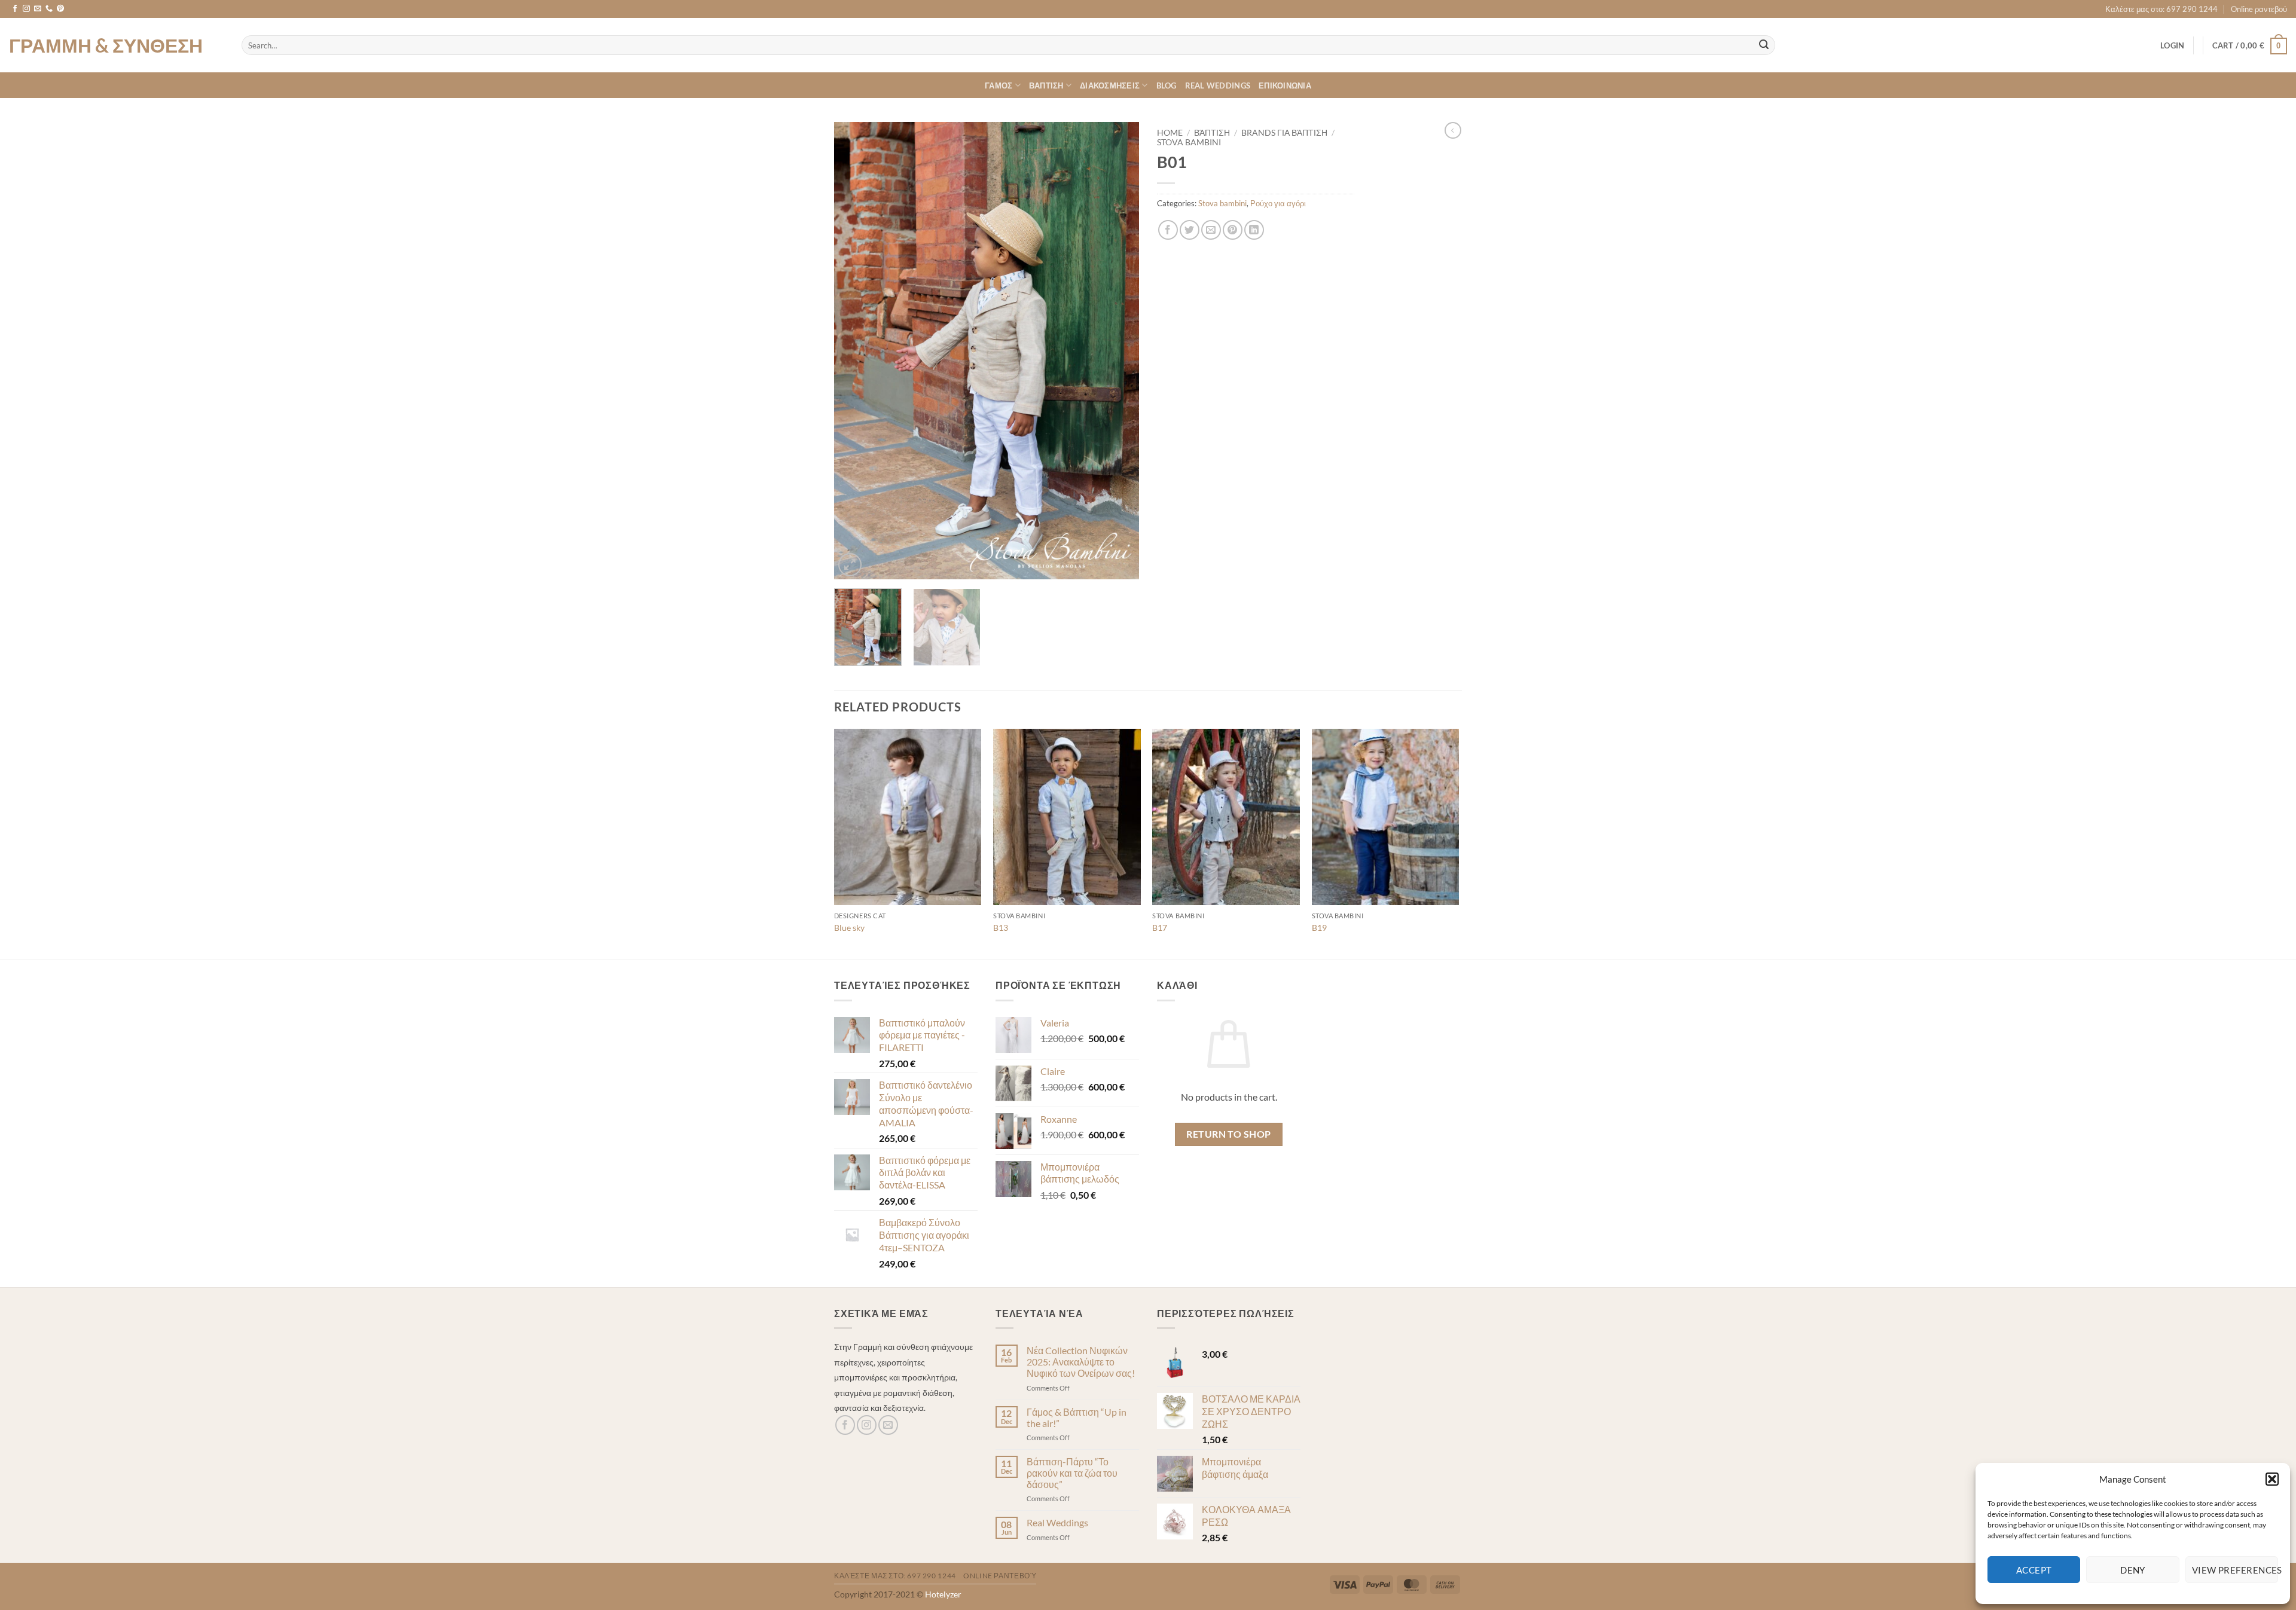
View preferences (2235, 1570)
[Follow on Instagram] (26, 9)
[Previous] (855, 351)
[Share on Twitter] (1190, 230)
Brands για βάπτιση (1284, 133)
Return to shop (1229, 1134)
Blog (1167, 85)
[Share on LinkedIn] (1254, 230)
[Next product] (1453, 130)
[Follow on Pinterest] (60, 9)
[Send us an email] (38, 9)
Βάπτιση (1212, 133)
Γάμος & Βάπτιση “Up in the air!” (1077, 1417)
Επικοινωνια (1285, 85)
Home (1170, 133)
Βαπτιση (1046, 85)
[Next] (1118, 351)
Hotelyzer (943, 1594)
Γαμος (999, 85)
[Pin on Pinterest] (1233, 230)
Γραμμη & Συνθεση (106, 45)
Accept (2034, 1570)
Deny (2133, 1570)
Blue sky (849, 928)
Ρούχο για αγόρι (1278, 203)
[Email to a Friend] (1211, 230)
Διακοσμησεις (1110, 85)
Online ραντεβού (2259, 9)
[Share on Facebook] (1168, 230)
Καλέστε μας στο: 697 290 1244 (2161, 9)
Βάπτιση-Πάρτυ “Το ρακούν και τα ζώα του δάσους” (1072, 1473)
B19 (1319, 928)
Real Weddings (1218, 85)
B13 (1001, 928)
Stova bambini (1189, 142)
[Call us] (49, 9)
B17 (1160, 928)
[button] (2272, 1479)
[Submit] (1764, 45)
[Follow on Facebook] (15, 9)
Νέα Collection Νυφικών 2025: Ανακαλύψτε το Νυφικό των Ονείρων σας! (1081, 1362)
